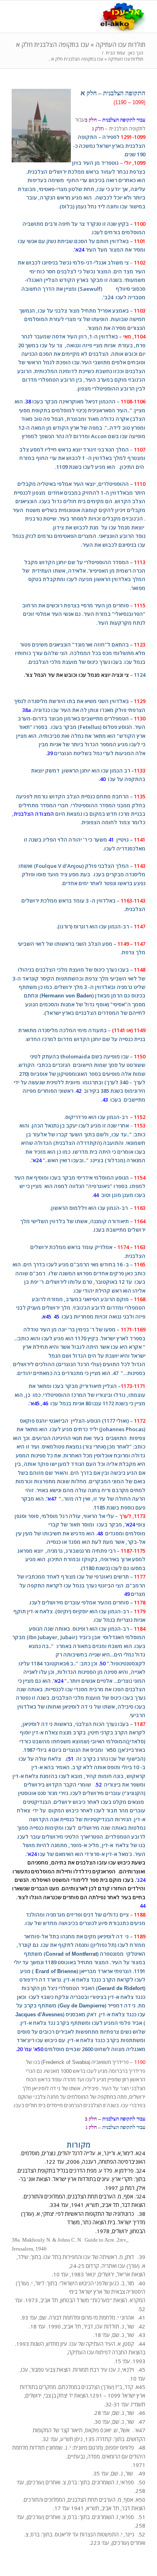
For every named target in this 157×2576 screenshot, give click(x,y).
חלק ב (91, 120)
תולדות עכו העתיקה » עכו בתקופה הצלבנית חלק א (81, 44)
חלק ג (97, 128)
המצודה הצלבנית (34, 814)
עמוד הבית (115, 53)
